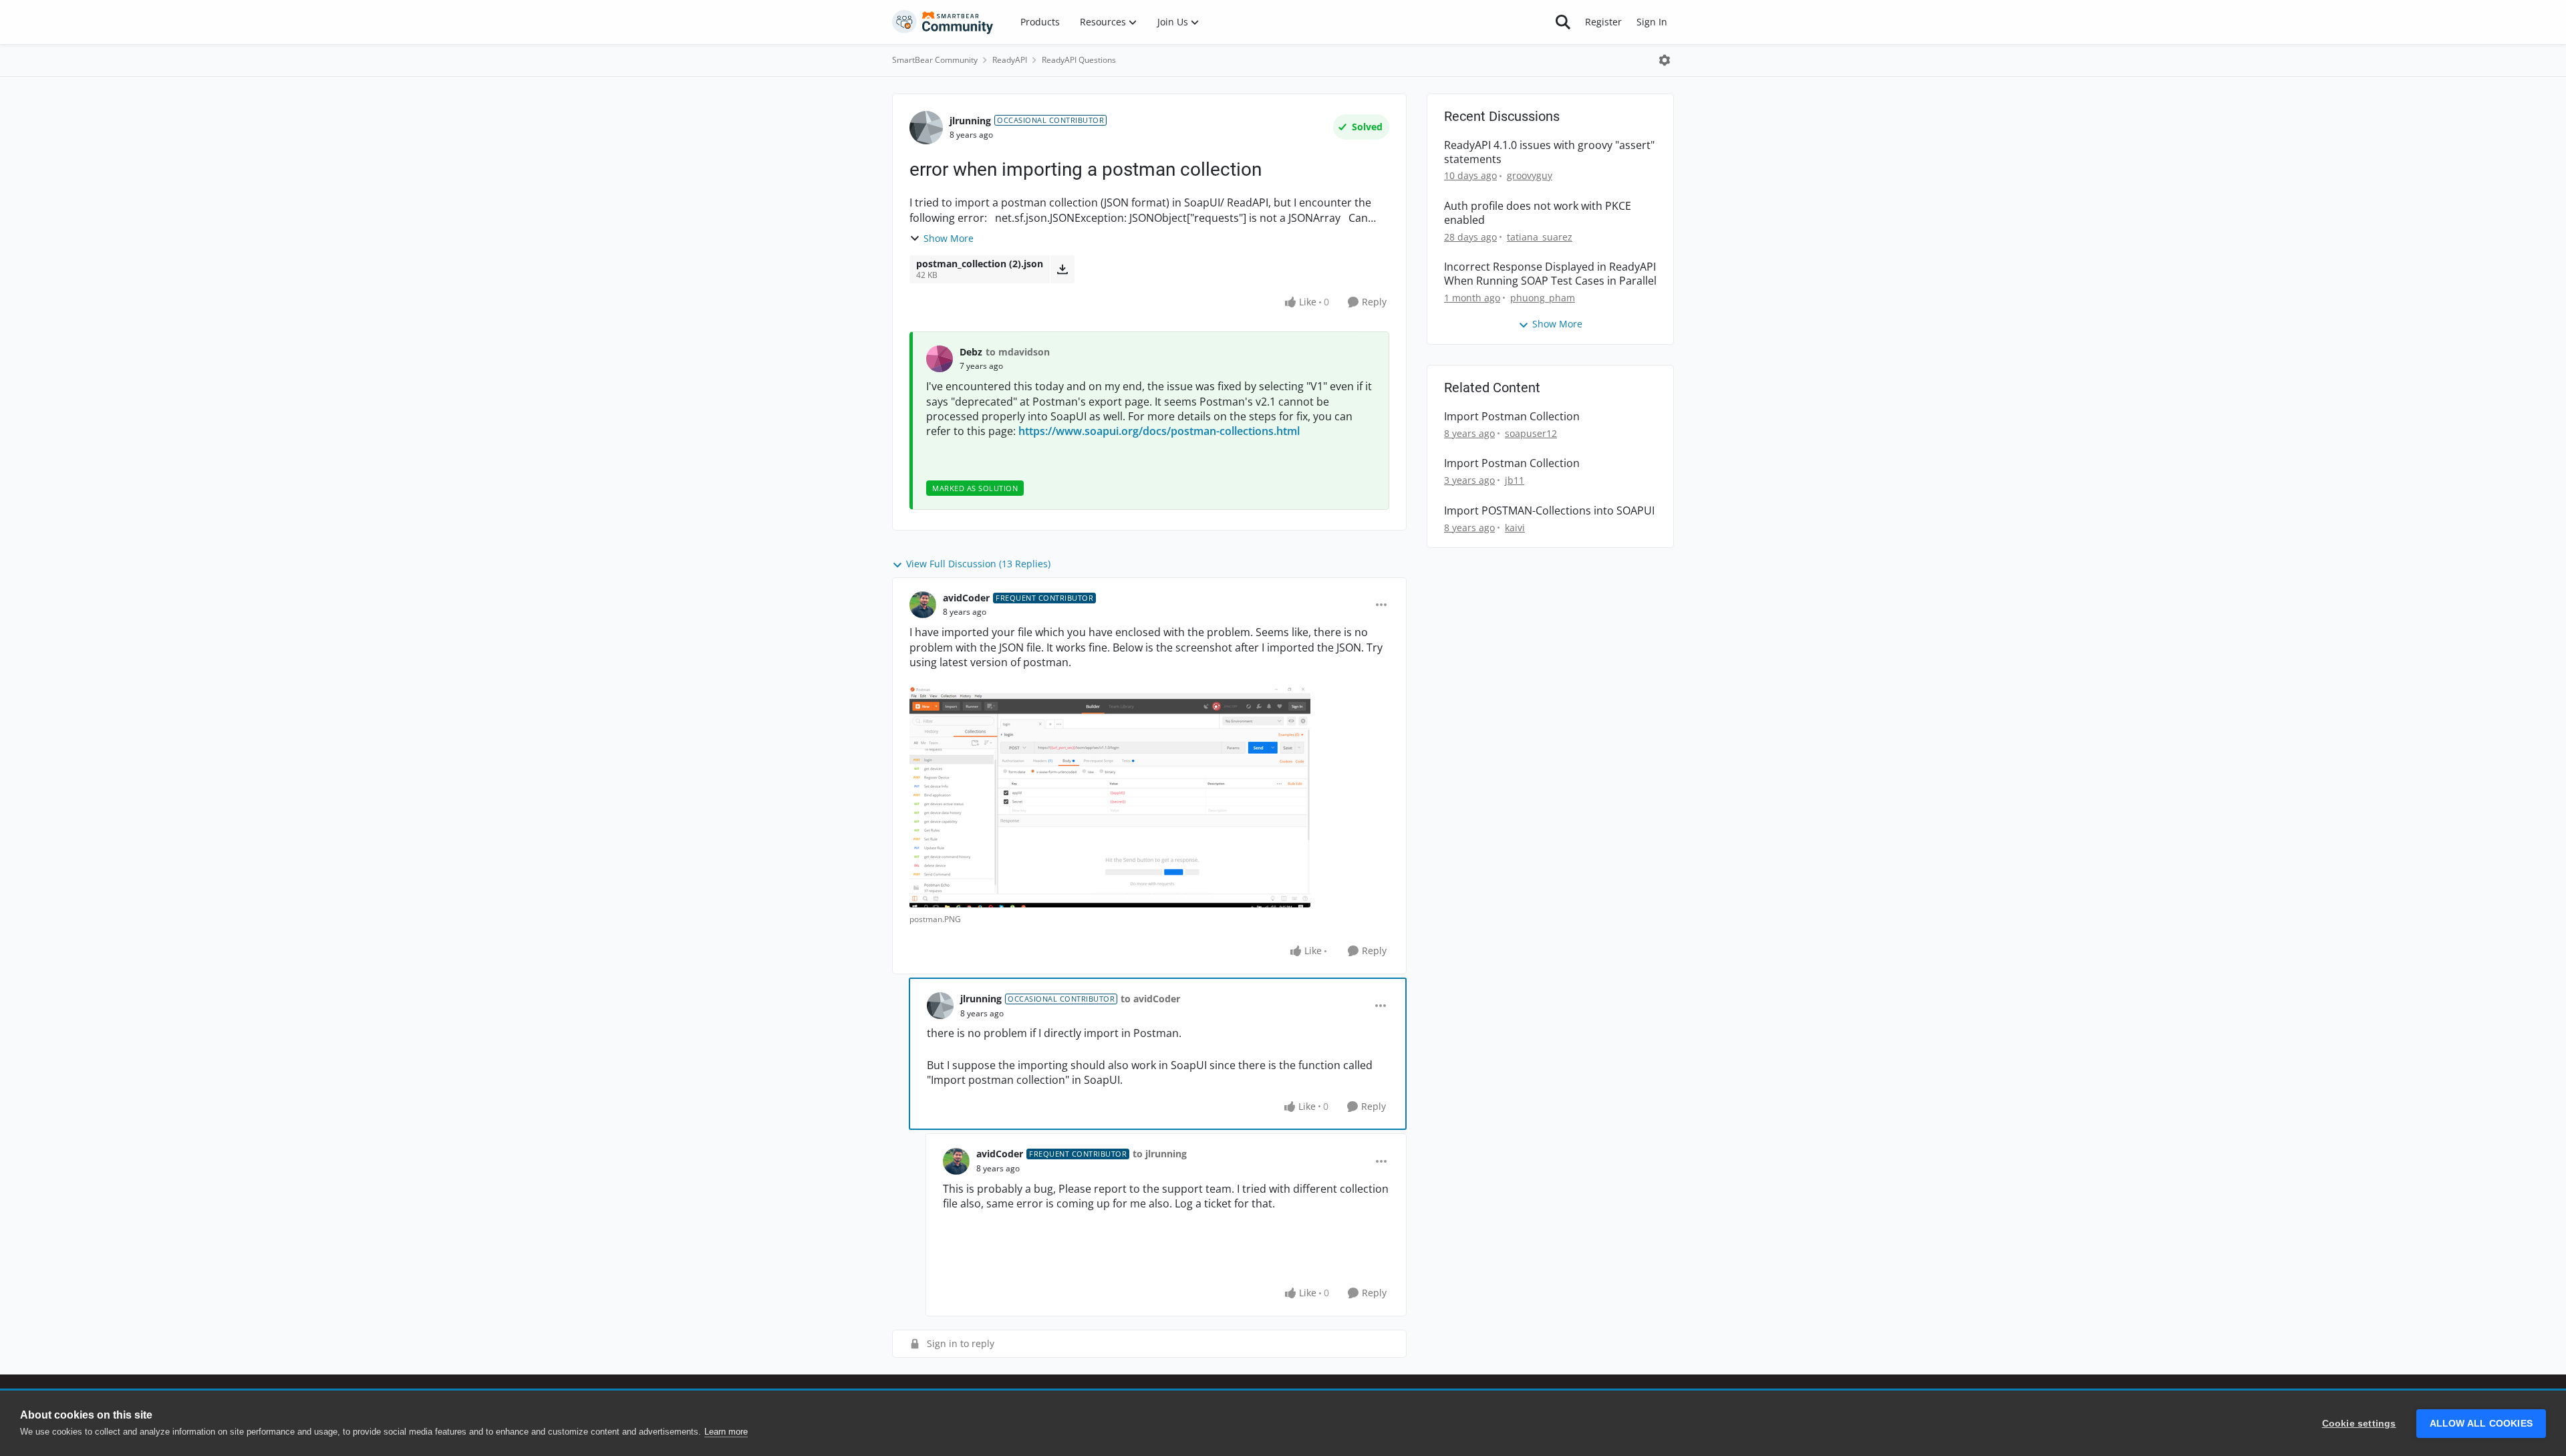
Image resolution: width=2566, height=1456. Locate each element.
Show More (949, 238)
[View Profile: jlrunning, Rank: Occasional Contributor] (926, 128)
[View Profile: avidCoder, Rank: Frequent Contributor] (923, 605)
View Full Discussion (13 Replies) (978, 564)
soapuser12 (1531, 433)
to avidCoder (1150, 999)
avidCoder (966, 598)
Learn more (726, 1432)
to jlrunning (1160, 1154)
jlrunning (970, 121)
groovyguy (1530, 175)
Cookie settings (2359, 1424)
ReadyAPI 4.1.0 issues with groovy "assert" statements (1549, 152)
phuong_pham (1543, 298)
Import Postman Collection (1512, 417)
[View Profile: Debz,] (940, 359)
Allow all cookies (2481, 1424)
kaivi (1515, 528)
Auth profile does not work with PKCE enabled (1538, 213)
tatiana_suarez (1540, 237)
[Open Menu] (1665, 60)
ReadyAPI (1010, 60)
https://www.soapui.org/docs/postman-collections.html (1159, 431)
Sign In (1652, 22)
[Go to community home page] (943, 22)
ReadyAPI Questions (1079, 60)
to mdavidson (1018, 352)
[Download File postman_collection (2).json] (1062, 269)
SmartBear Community (935, 60)
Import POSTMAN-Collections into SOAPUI (1549, 511)
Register (1603, 22)
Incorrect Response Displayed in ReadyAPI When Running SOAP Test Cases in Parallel (1550, 274)
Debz (971, 352)
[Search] (1563, 22)
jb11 (1515, 480)
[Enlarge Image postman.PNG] (1110, 797)
